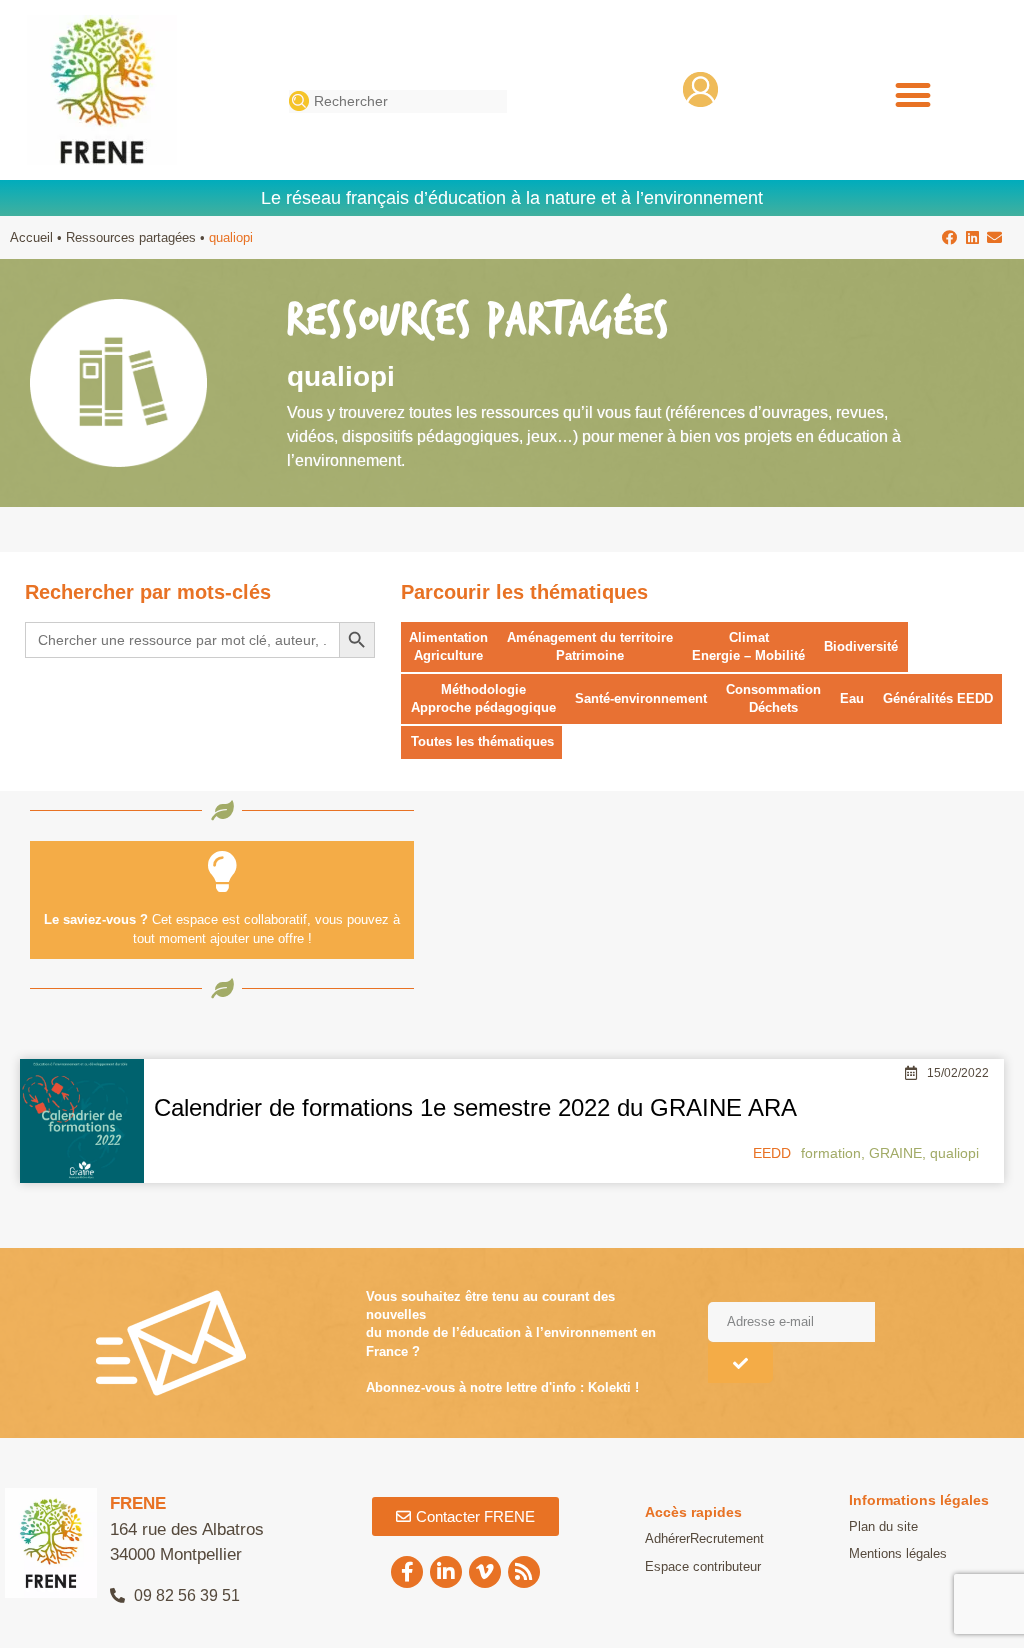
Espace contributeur (703, 1566)
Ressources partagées (131, 237)
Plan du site (883, 1526)
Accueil (31, 237)
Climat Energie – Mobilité (748, 646)
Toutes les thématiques (482, 741)
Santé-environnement (641, 698)
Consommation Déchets (773, 698)
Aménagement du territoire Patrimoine (590, 646)
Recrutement (727, 1538)
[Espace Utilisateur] (700, 89)
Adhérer (667, 1538)
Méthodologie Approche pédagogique (483, 698)
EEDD (772, 1153)
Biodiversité (861, 646)
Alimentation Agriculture (448, 646)
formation (831, 1153)
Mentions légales (898, 1553)
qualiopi (954, 1153)
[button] (912, 95)
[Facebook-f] (407, 1572)
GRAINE (895, 1153)
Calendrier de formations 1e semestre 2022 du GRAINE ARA (475, 1107)
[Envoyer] (740, 1363)
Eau (852, 698)
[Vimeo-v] (485, 1572)
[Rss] (524, 1572)
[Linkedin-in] (446, 1572)
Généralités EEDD (938, 698)
